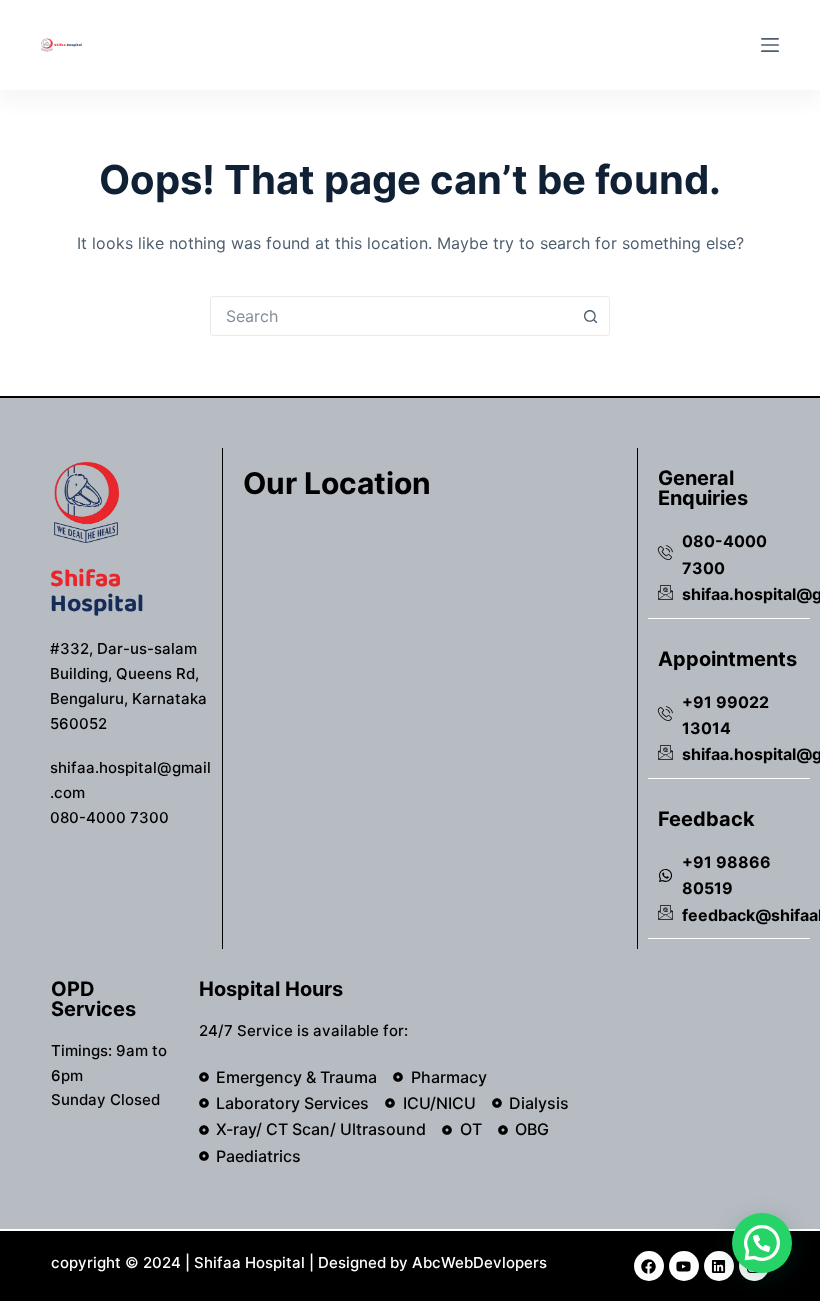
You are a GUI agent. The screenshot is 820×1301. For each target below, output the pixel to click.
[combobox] (391, 316)
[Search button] (590, 316)
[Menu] (770, 45)
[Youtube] (684, 1266)
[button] (762, 1243)
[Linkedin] (719, 1266)
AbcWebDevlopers (479, 1262)
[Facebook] (649, 1266)
